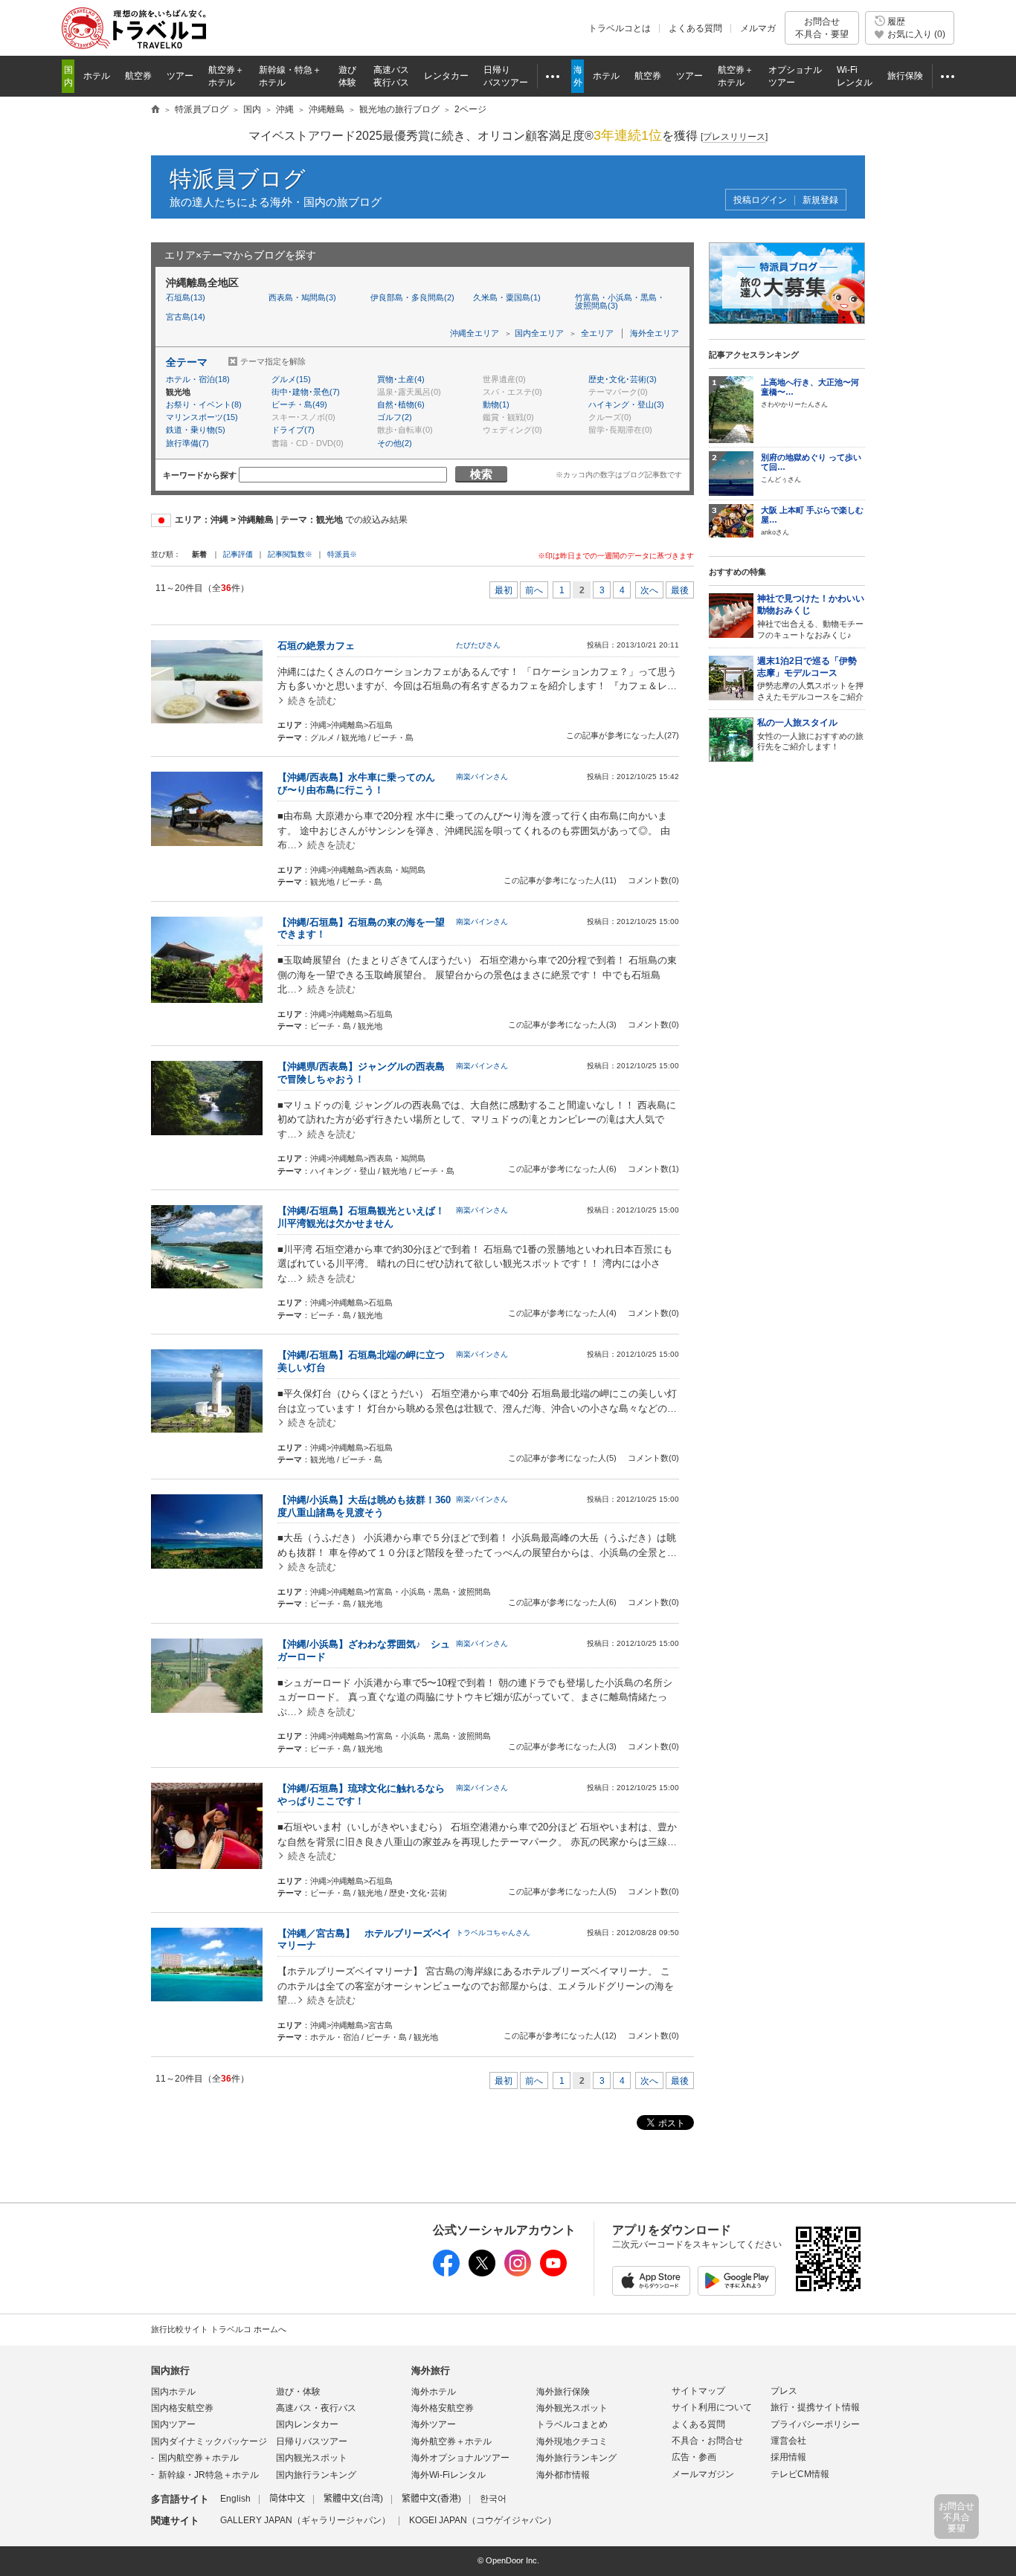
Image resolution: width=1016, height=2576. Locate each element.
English (235, 2499)
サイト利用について (712, 2407)
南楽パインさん (482, 777)
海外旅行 (431, 2370)
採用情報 (788, 2457)
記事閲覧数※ (290, 554)
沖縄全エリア (475, 333)
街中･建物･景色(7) (306, 392)
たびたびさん (478, 645)
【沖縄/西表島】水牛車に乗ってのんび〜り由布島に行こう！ (356, 784)
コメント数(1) (653, 1169)
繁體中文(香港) (431, 2499)
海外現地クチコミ (572, 2441)
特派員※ (342, 554)
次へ (649, 590)
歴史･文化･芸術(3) (623, 379)
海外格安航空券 (443, 2408)
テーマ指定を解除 (273, 361)
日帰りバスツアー (312, 2441)
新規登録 (820, 200)
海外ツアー (434, 2424)
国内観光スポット (312, 2458)
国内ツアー (173, 2424)
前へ (534, 590)
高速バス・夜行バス (316, 2408)
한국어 (493, 2499)
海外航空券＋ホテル (451, 2441)
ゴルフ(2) (395, 417)
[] (734, 137)
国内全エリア (539, 333)
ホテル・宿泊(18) (198, 379)
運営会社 (788, 2441)
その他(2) (395, 443)
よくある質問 (695, 28)
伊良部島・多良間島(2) (412, 297)
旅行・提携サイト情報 (815, 2407)
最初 (504, 590)
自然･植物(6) (401, 404)
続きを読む (312, 701)
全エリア (597, 333)
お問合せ (822, 28)
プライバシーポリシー (815, 2424)
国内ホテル (173, 2392)
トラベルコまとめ (572, 2424)
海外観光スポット (572, 2408)
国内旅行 (170, 2370)
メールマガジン (703, 2474)
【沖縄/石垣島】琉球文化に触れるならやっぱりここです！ (361, 1795)
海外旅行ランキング (576, 2458)
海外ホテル (434, 2392)
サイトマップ (698, 2391)
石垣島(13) (186, 297)
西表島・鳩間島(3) (302, 297)
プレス (784, 2391)
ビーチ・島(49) (299, 404)
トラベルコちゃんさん (493, 1933)
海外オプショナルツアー (460, 2458)
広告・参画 (694, 2457)
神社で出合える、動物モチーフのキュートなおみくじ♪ (811, 616)
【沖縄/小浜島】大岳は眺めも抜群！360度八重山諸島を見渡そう (364, 1506)
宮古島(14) (186, 317)
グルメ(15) (291, 379)
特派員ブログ (238, 179)
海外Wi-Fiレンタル (448, 2475)
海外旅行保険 (563, 2392)
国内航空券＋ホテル (199, 2458)
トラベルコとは (620, 28)
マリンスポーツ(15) (202, 417)
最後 (680, 590)
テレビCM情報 (800, 2474)
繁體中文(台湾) (353, 2499)
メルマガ (758, 28)
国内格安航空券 (182, 2408)
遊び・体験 (298, 2392)
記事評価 (238, 554)
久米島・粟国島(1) (507, 297)
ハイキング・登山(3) (626, 404)
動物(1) (496, 404)
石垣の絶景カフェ (316, 646)
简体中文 (287, 2499)
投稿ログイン (760, 200)
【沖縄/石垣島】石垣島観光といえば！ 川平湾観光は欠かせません (366, 1217)
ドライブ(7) (293, 430)
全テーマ (187, 362)
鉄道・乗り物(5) (196, 430)
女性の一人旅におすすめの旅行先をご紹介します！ (810, 734)
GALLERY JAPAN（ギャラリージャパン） (305, 2520)
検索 (481, 474)
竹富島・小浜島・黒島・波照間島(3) (620, 301)
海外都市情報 (563, 2475)
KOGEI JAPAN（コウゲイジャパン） (483, 2520)
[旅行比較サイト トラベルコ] (155, 110)
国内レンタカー (307, 2424)
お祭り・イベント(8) (204, 404)
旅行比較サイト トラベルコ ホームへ (219, 2329)
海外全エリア (655, 333)
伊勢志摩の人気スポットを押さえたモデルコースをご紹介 (810, 679)
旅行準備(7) (187, 443)
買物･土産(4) (401, 379)
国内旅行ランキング (316, 2475)
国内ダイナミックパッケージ (209, 2441)
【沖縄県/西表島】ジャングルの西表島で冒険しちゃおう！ (361, 1073)
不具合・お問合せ (707, 2441)
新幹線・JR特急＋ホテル (209, 2475)
